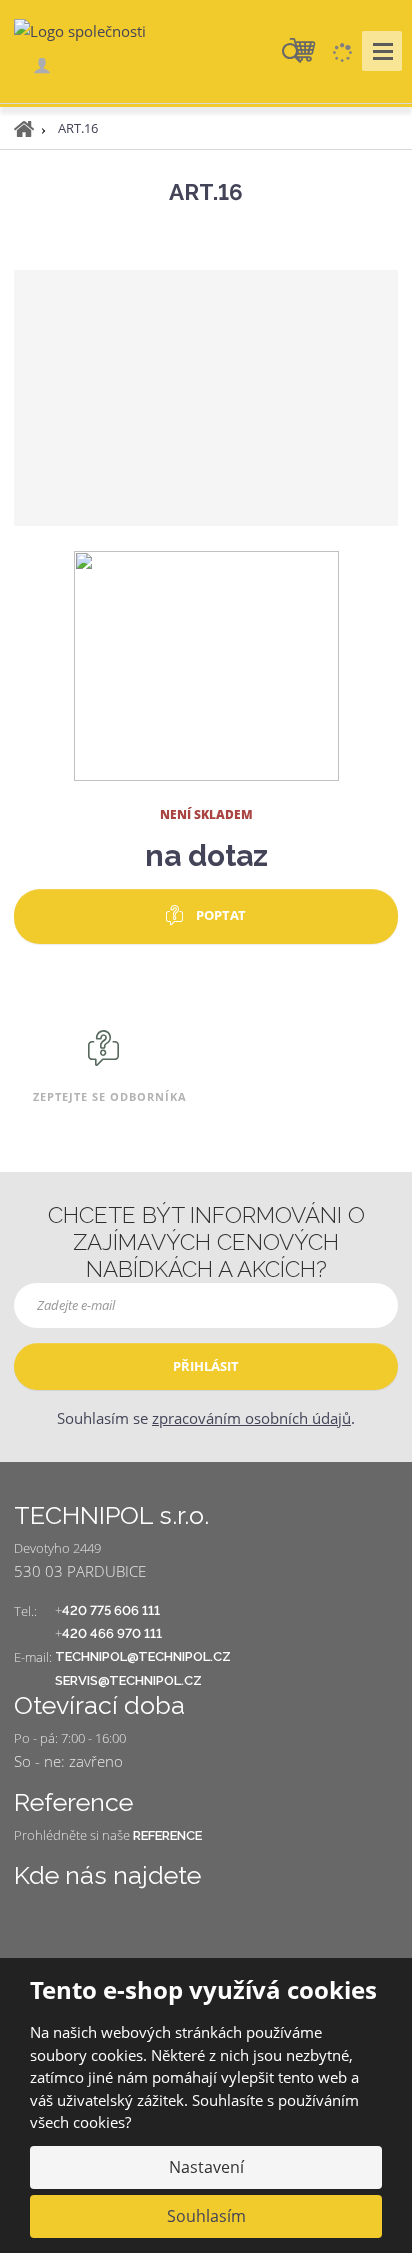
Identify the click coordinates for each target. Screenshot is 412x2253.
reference (167, 1835)
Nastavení (206, 2167)
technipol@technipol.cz (143, 1656)
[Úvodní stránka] (80, 30)
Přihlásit (206, 1366)
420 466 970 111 (112, 1633)
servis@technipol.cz (128, 1680)
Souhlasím (206, 2216)
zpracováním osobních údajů (251, 1418)
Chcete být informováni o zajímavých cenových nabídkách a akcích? (206, 1242)
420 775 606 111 (111, 1610)
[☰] (382, 51)
